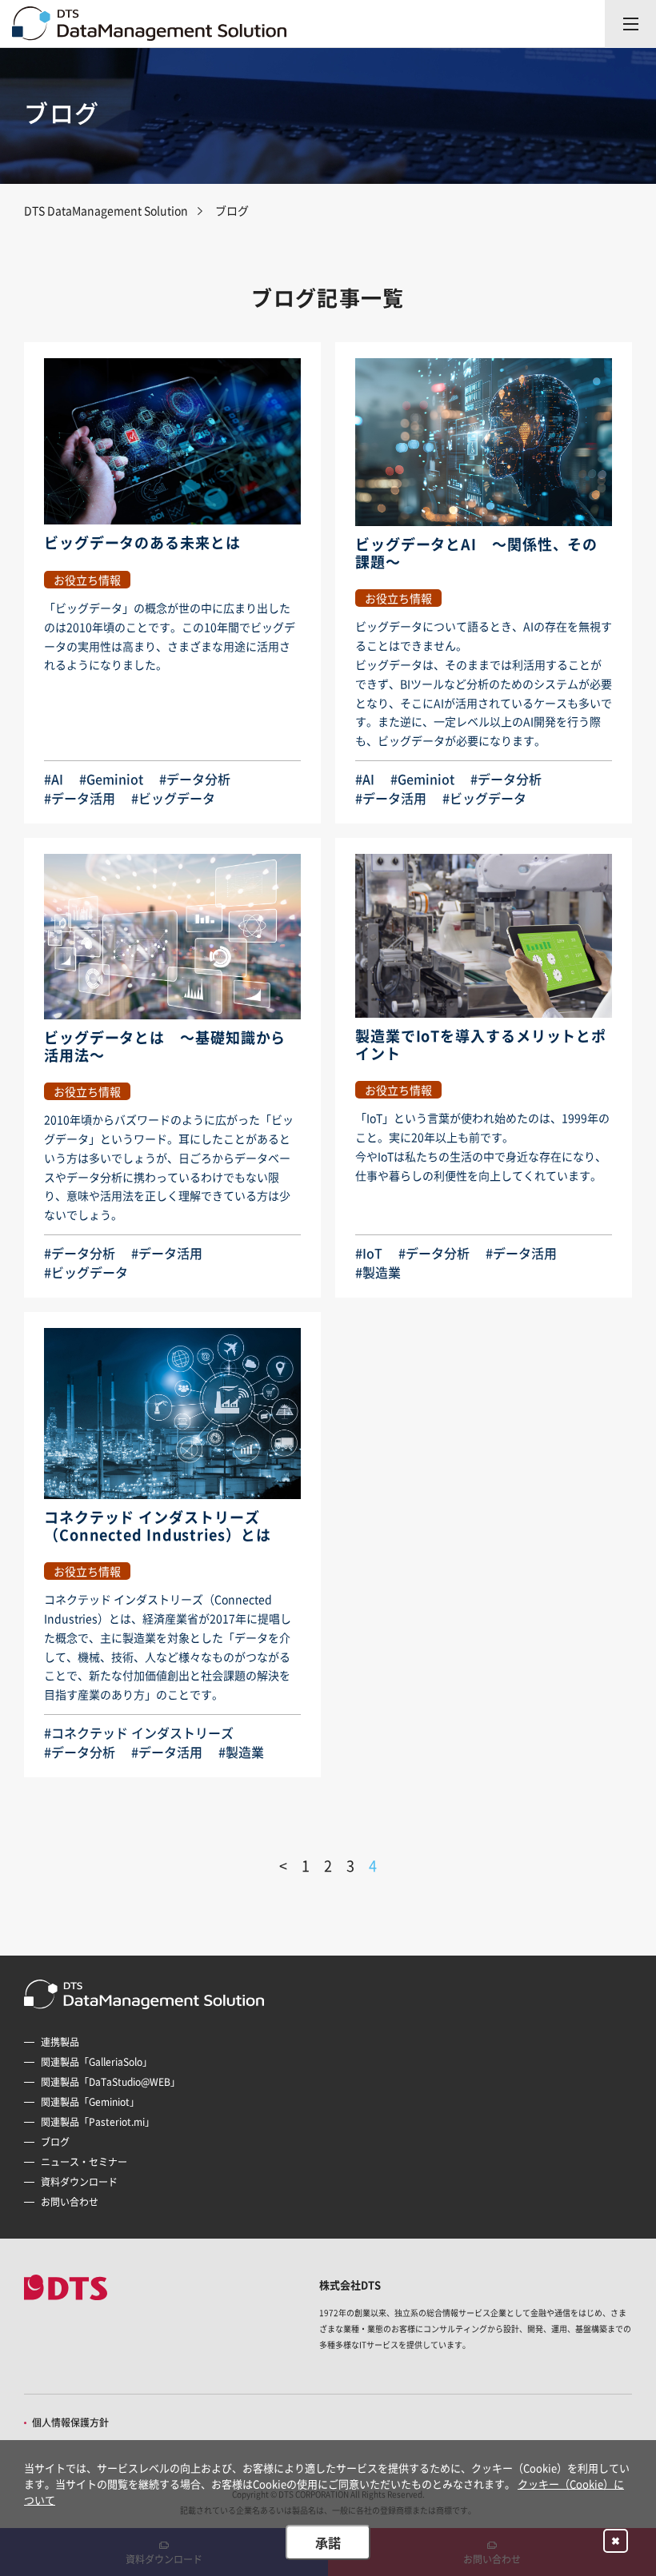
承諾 (328, 2542)
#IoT (369, 1253)
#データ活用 (80, 798)
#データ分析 (195, 779)
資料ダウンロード (79, 2182)
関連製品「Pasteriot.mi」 (98, 2122)
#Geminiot (111, 779)
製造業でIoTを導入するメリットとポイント (481, 1045)
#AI (54, 779)
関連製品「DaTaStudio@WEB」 (110, 2082)
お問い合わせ (70, 2202)
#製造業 (378, 1272)
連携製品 (60, 2042)
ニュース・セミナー (84, 2162)
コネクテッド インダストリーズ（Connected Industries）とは (158, 1526)
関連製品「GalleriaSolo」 (96, 2062)
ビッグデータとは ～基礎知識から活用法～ (165, 1046)
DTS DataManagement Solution (106, 210)
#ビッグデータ (173, 798)
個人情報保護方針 (70, 2422)
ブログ (55, 2142)
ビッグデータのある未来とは (142, 542)
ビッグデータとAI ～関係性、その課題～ (476, 553)
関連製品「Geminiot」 (90, 2102)
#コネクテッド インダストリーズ (139, 1733)
